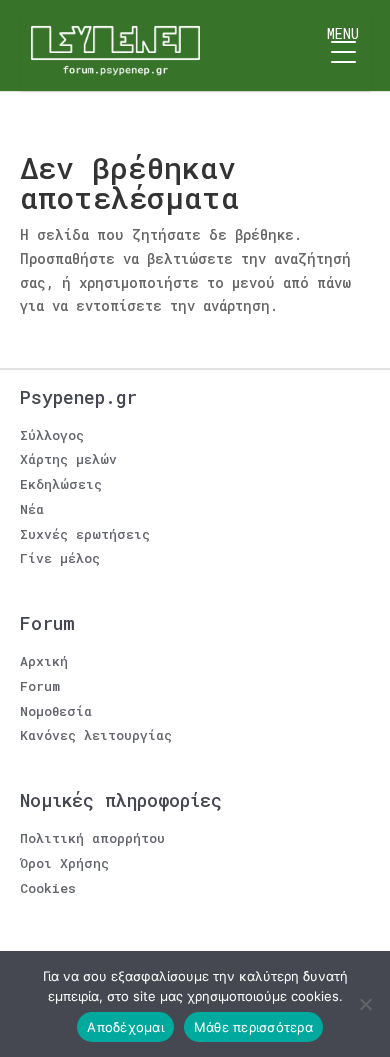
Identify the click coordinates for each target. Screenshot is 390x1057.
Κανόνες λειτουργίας (96, 735)
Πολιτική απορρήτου (92, 838)
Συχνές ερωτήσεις (85, 534)
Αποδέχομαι (125, 1027)
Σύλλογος (52, 435)
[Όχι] (365, 1004)
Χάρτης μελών (68, 459)
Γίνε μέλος (60, 558)
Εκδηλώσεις (61, 484)
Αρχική (44, 661)
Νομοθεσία (56, 711)
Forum (40, 686)
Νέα (32, 509)
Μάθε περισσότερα (253, 1027)
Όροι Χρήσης (64, 863)
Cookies (48, 888)
